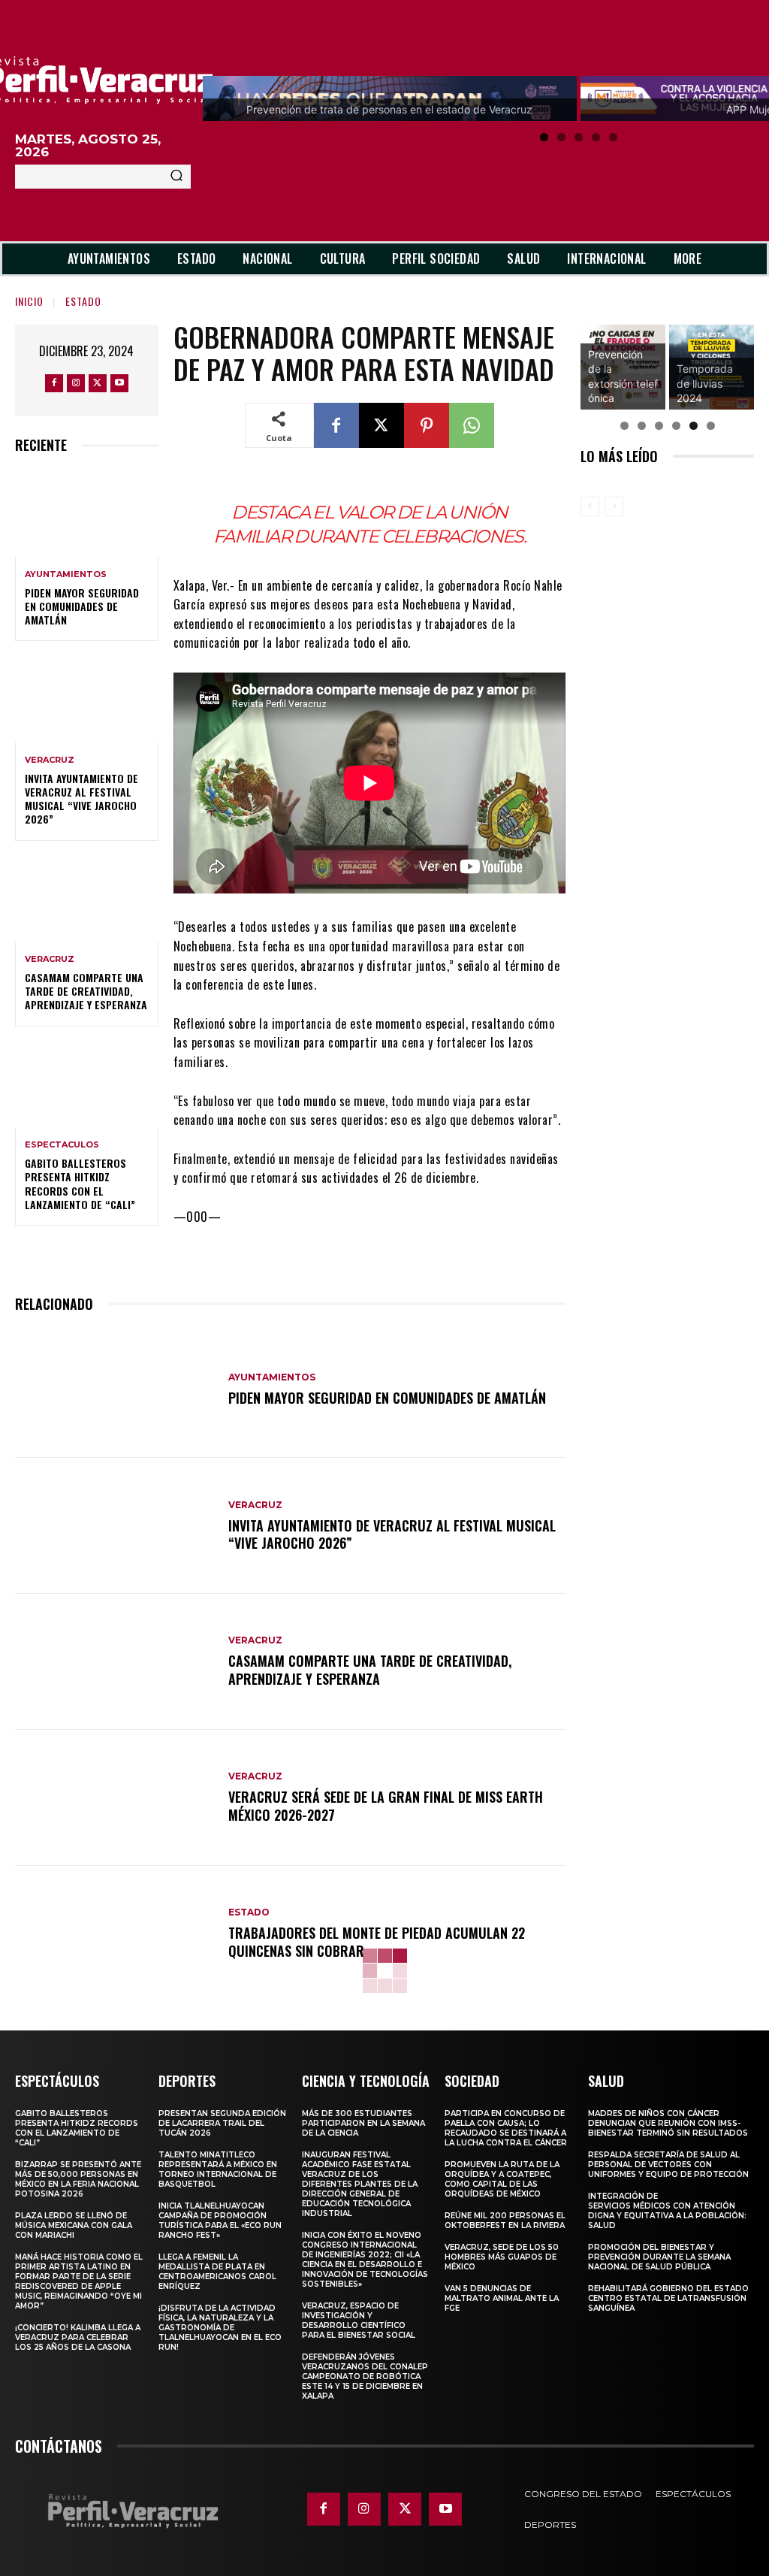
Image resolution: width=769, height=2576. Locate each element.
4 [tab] (596, 137)
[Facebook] (54, 383)
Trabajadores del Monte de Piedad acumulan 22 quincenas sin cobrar (377, 1941)
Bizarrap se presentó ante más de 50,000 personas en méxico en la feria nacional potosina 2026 (78, 2179)
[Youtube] (119, 383)
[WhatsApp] (472, 425)
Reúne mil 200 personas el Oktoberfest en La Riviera (505, 2221)
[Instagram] (76, 383)
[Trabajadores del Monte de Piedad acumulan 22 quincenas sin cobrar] (114, 1934)
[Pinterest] (427, 425)
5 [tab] (613, 137)
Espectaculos (62, 1145)
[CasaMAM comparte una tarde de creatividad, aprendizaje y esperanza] (87, 899)
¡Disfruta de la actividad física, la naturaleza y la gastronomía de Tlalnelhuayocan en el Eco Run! (220, 2328)
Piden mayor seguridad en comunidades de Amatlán (82, 606)
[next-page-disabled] (614, 506)
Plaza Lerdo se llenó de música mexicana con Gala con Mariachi (74, 2225)
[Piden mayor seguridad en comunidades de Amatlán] (87, 513)
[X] (98, 383)
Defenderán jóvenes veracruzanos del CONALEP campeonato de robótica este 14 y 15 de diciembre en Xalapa (365, 2376)
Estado (83, 301)
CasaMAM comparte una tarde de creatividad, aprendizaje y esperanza (86, 991)
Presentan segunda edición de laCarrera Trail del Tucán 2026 (222, 2123)
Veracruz (50, 760)
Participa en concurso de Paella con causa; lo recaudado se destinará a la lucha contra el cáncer (506, 2128)
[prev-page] (590, 506)
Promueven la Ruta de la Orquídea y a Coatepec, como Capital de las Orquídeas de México (502, 2179)
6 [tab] (711, 426)
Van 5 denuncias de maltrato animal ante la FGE (502, 2298)
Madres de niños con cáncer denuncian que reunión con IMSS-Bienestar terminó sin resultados (668, 2123)
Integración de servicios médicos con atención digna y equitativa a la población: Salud (667, 2211)
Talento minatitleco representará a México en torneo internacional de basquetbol (218, 2169)
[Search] (176, 177)
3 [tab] (579, 137)
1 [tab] (544, 137)
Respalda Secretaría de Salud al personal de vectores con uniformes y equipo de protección (668, 2165)
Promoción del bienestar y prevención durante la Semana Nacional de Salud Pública (659, 2257)
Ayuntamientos (66, 574)
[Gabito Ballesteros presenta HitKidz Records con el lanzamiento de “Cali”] (87, 1084)
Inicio (29, 301)
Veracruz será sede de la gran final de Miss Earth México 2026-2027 (386, 1805)
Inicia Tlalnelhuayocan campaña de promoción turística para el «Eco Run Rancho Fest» (220, 2221)
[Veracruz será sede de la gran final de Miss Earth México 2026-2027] (114, 1798)
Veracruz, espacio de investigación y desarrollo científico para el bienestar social (359, 2321)
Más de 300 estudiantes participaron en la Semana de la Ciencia (363, 2123)
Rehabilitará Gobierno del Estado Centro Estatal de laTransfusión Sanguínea (668, 2298)
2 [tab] (561, 137)
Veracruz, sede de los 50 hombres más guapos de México (502, 2257)
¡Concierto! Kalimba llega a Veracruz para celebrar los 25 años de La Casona (78, 2337)
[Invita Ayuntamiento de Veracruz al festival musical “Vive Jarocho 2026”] (87, 699)
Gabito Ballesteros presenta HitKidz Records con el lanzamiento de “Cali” (80, 1184)
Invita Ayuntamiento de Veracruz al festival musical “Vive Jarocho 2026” (81, 799)
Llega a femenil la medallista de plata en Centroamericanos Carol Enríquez (217, 2272)
